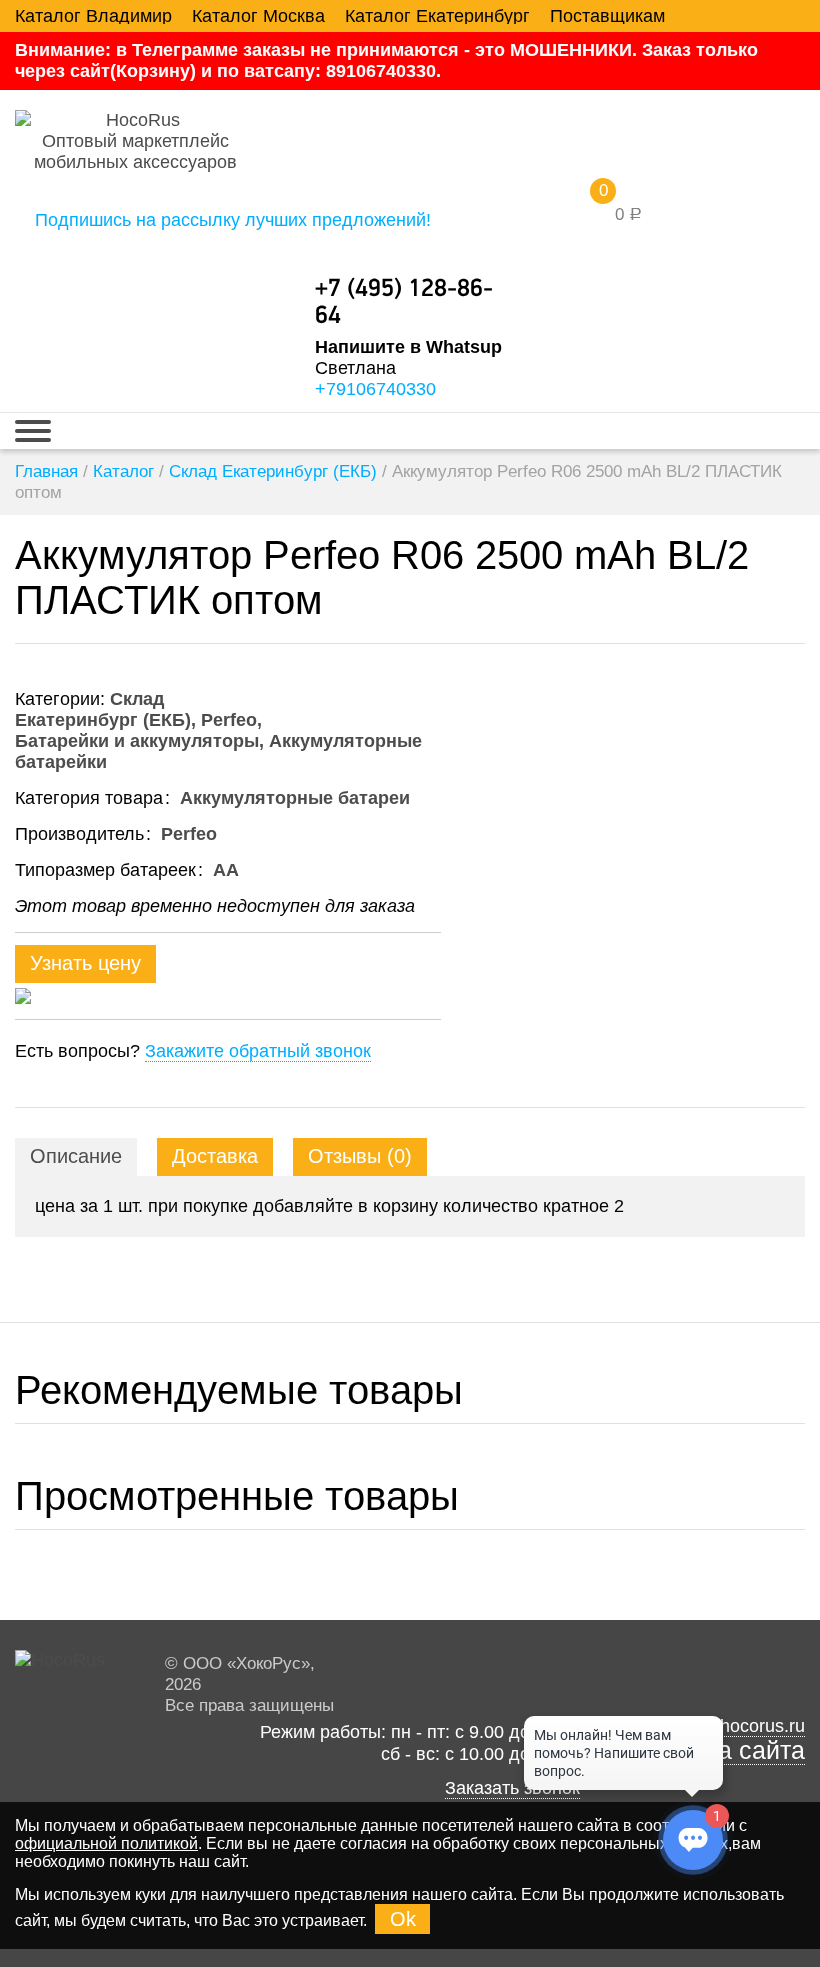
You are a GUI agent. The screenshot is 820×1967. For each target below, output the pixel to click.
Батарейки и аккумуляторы (137, 741)
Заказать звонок (512, 1788)
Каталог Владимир (93, 16)
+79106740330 (375, 389)
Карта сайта (735, 1750)
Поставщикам (607, 16)
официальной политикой (106, 1843)
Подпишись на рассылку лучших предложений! (233, 220)
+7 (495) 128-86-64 (404, 303)
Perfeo (229, 720)
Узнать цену (85, 963)
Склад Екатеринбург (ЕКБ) (273, 471)
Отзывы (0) (360, 1156)
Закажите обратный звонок (258, 1051)
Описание (76, 1156)
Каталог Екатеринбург (437, 16)
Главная (46, 471)
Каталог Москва (258, 16)
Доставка (215, 1156)
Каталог (123, 471)
